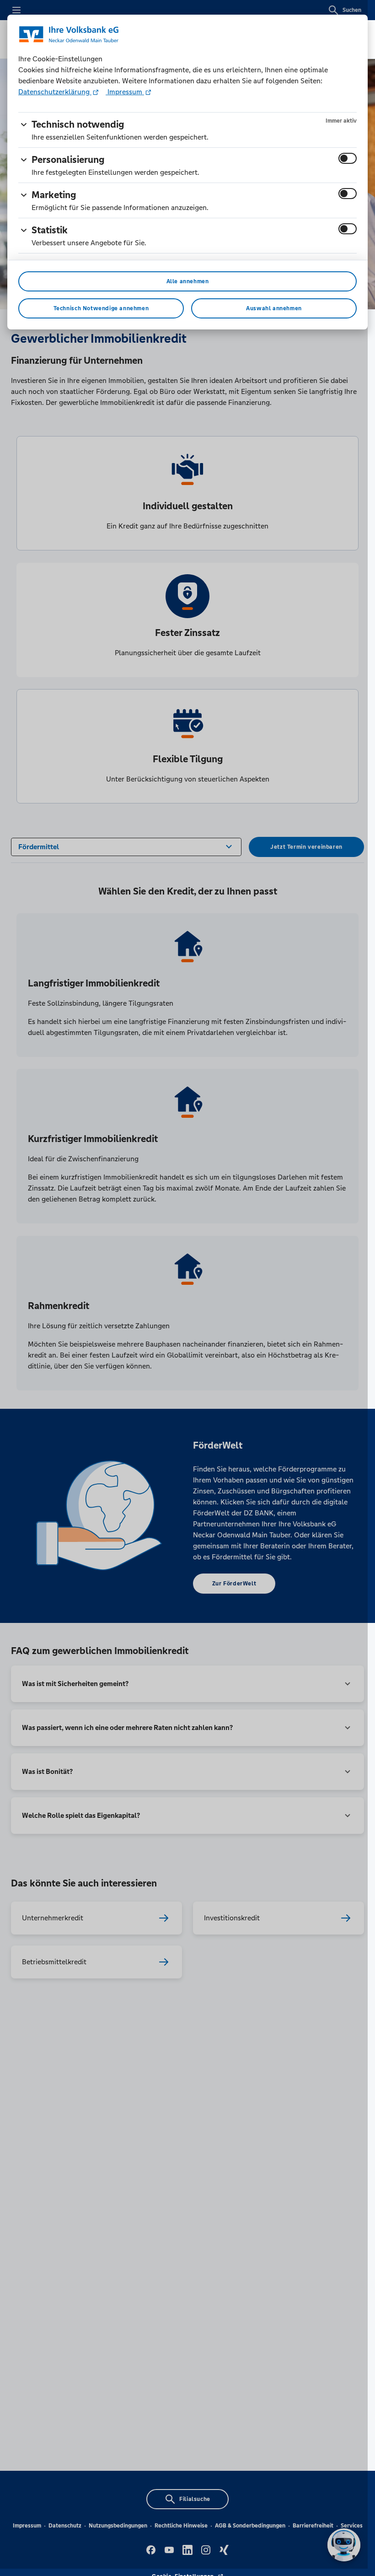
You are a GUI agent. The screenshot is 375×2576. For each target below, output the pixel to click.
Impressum (125, 92)
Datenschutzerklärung (55, 92)
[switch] (348, 158)
